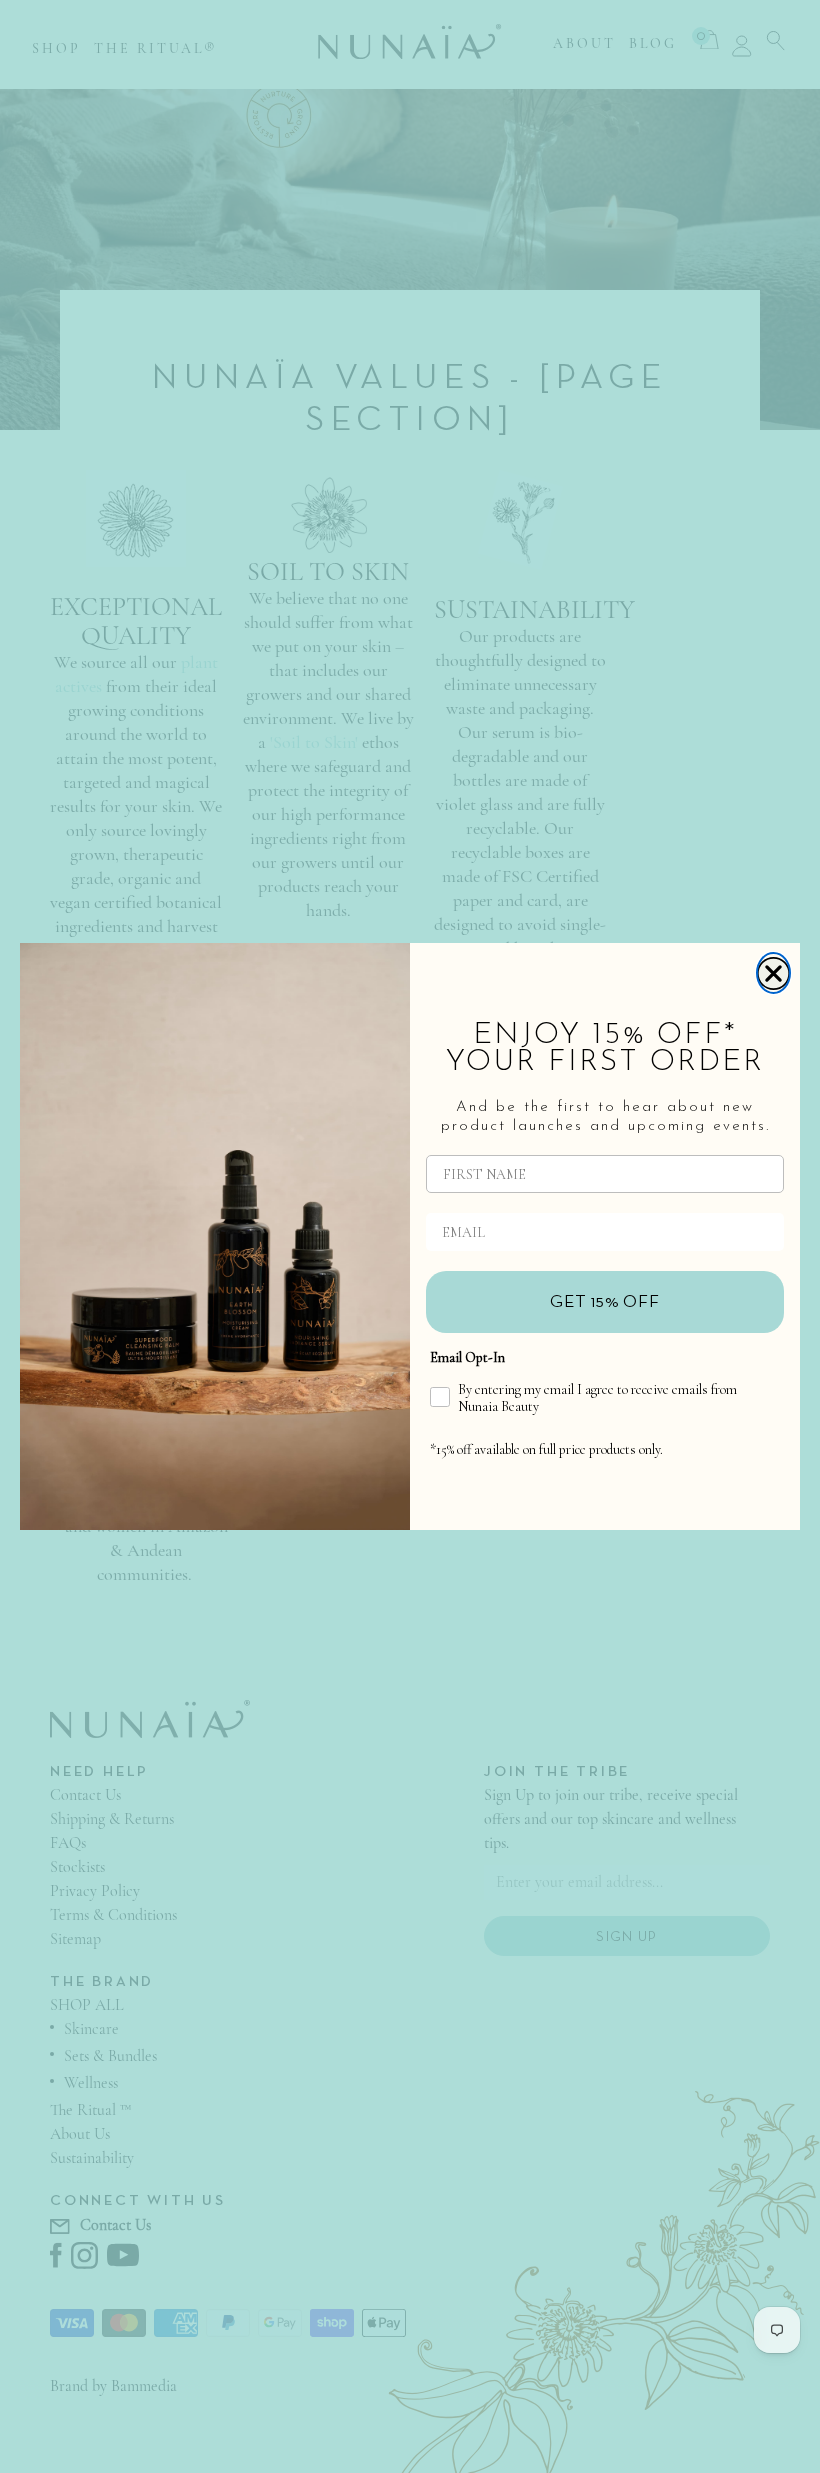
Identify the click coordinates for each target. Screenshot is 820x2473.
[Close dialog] (773, 973)
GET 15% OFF (605, 1302)
